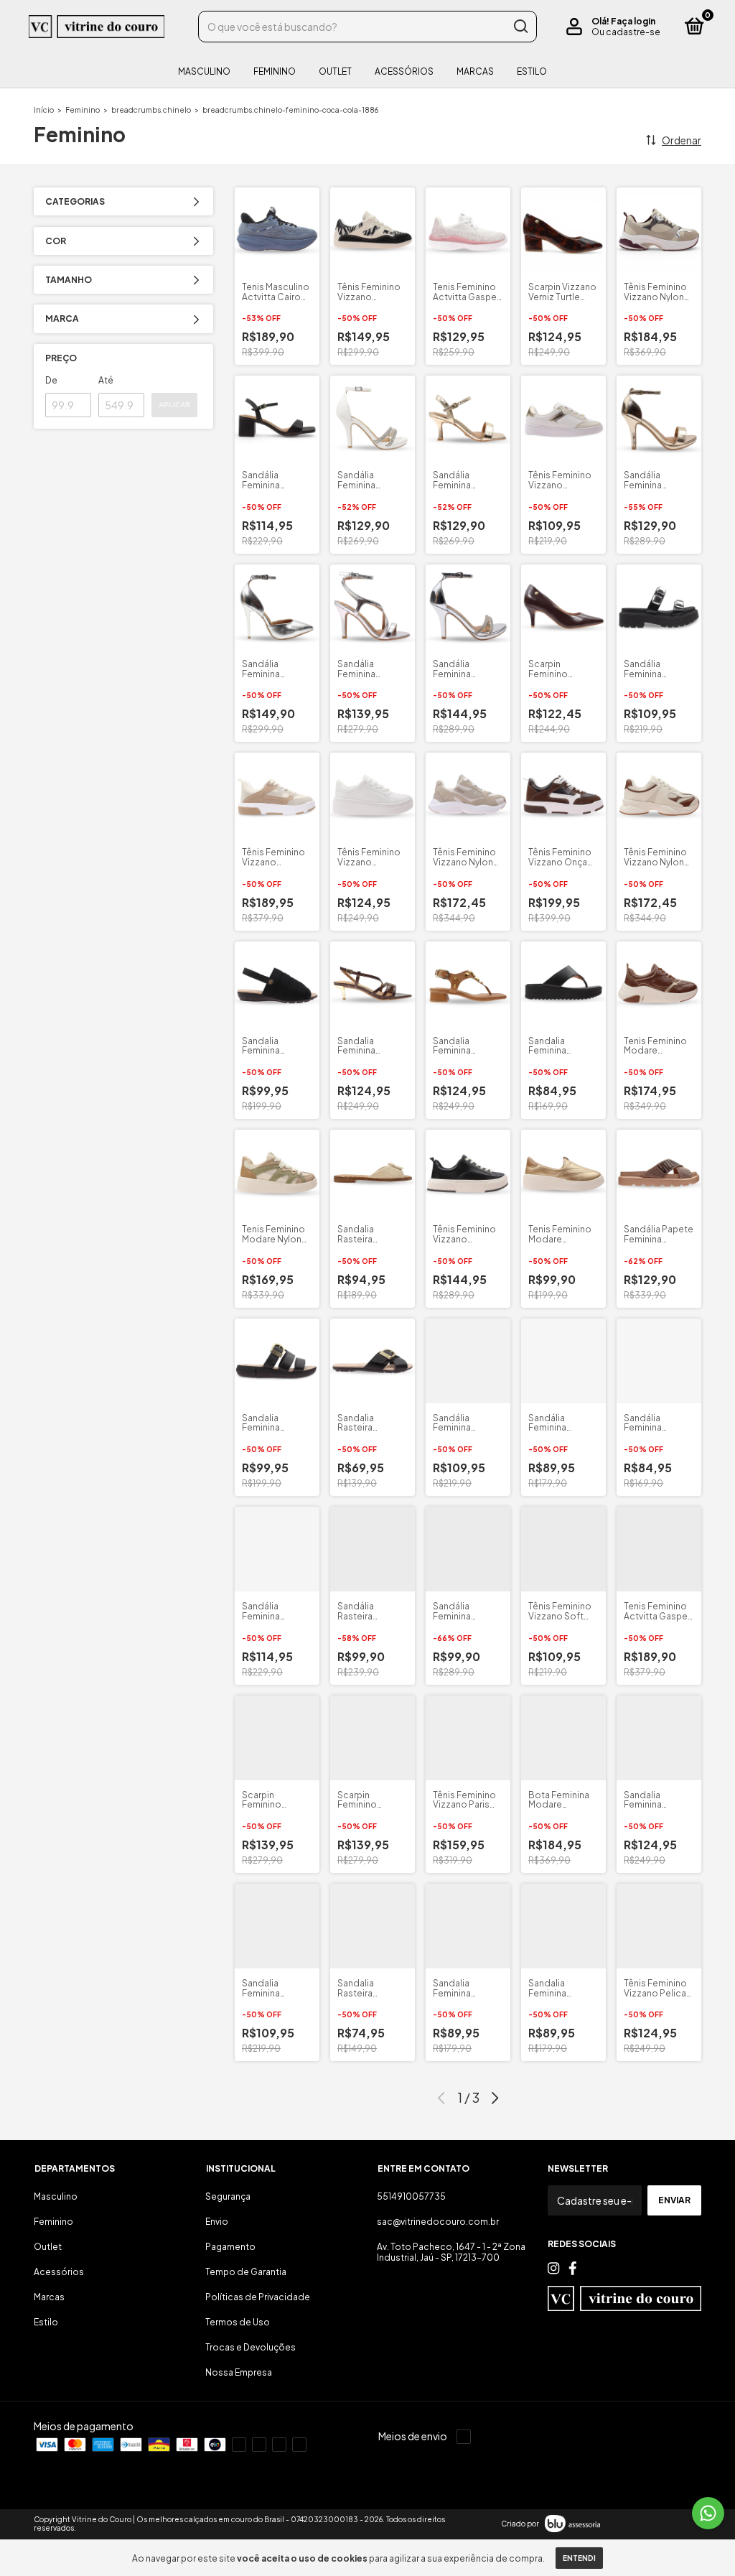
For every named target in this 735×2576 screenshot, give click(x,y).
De (51, 380)
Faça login (633, 21)
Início (44, 110)
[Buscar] (520, 27)
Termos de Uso (238, 2322)
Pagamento (230, 2247)
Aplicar (174, 405)
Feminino (275, 71)
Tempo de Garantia (246, 2272)
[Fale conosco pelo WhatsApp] (708, 2513)
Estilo (532, 71)
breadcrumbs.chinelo (151, 110)
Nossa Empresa (239, 2372)
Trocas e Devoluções (251, 2347)
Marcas (475, 71)
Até (106, 380)
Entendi (579, 2558)
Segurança (228, 2196)
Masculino (204, 71)
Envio (217, 2222)
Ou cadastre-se (626, 32)
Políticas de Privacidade (258, 2297)
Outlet (335, 71)
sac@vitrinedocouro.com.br (438, 2222)
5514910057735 (411, 2196)
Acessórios (404, 71)
